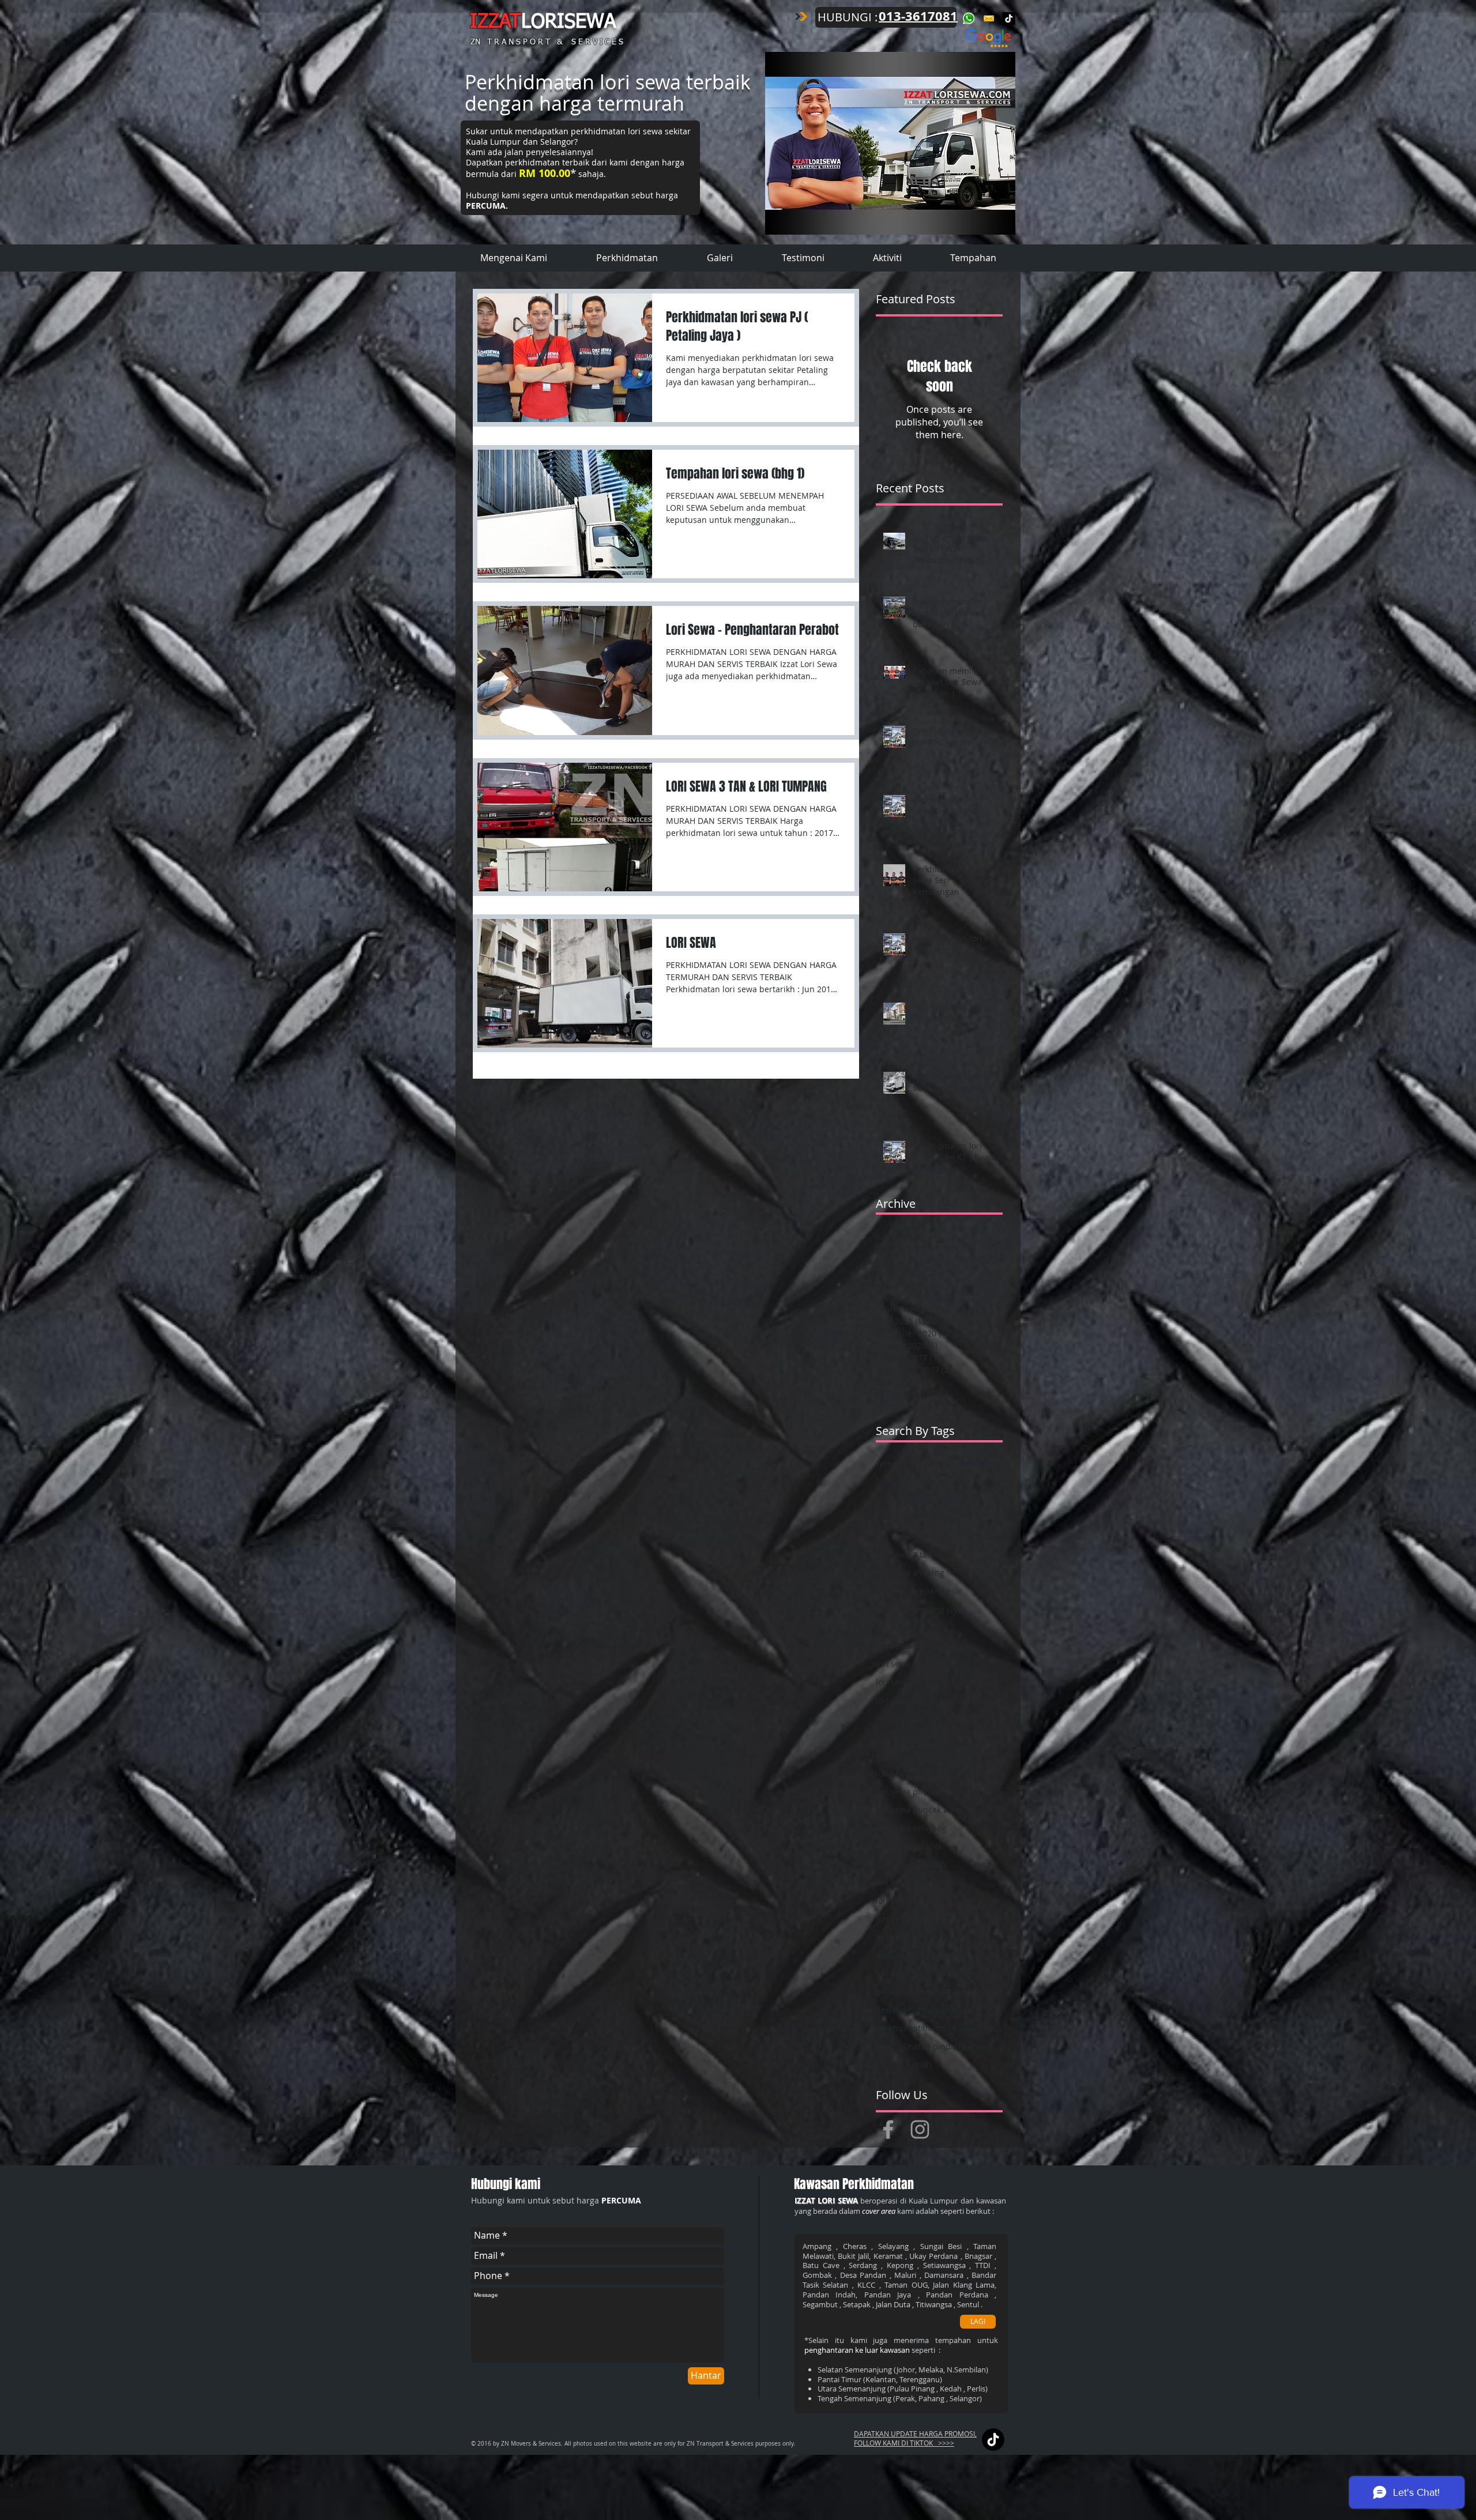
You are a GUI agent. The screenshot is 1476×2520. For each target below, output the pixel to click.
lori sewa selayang (911, 1828)
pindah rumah (904, 2064)
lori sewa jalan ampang (921, 1682)
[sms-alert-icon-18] (989, 18)
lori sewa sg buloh (911, 1864)
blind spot (982, 1464)
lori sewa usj (900, 1973)
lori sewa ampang (910, 1572)
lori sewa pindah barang (923, 1792)
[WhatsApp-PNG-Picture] (969, 18)
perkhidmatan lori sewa (922, 2010)
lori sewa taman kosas (918, 1919)
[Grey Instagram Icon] (920, 2129)
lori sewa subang (909, 1901)
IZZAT (496, 22)
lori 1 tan (893, 1518)
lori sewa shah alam (914, 1882)
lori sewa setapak (909, 1846)
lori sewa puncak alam (919, 1809)
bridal (887, 1481)
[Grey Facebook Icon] (888, 2129)
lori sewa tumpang (912, 1937)
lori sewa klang (905, 1718)
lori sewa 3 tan (904, 1555)
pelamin (892, 1992)
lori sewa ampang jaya (919, 1609)
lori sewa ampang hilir (919, 1591)
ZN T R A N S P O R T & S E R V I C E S (547, 42)
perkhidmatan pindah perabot (935, 2046)
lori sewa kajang (907, 1700)
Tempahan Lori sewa (916, 1464)
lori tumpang (956, 1973)
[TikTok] (1009, 18)
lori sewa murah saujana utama (937, 1755)
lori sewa (893, 1536)
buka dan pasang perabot (926, 1500)
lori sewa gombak (910, 1664)
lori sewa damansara (916, 1646)
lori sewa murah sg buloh (925, 1773)
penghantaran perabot (959, 1992)
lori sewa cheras (907, 1627)
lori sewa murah (907, 1737)
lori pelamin (941, 1518)
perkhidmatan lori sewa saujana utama (939, 2028)
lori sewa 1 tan (946, 1536)
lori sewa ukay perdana (921, 1955)
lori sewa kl (967, 1700)
